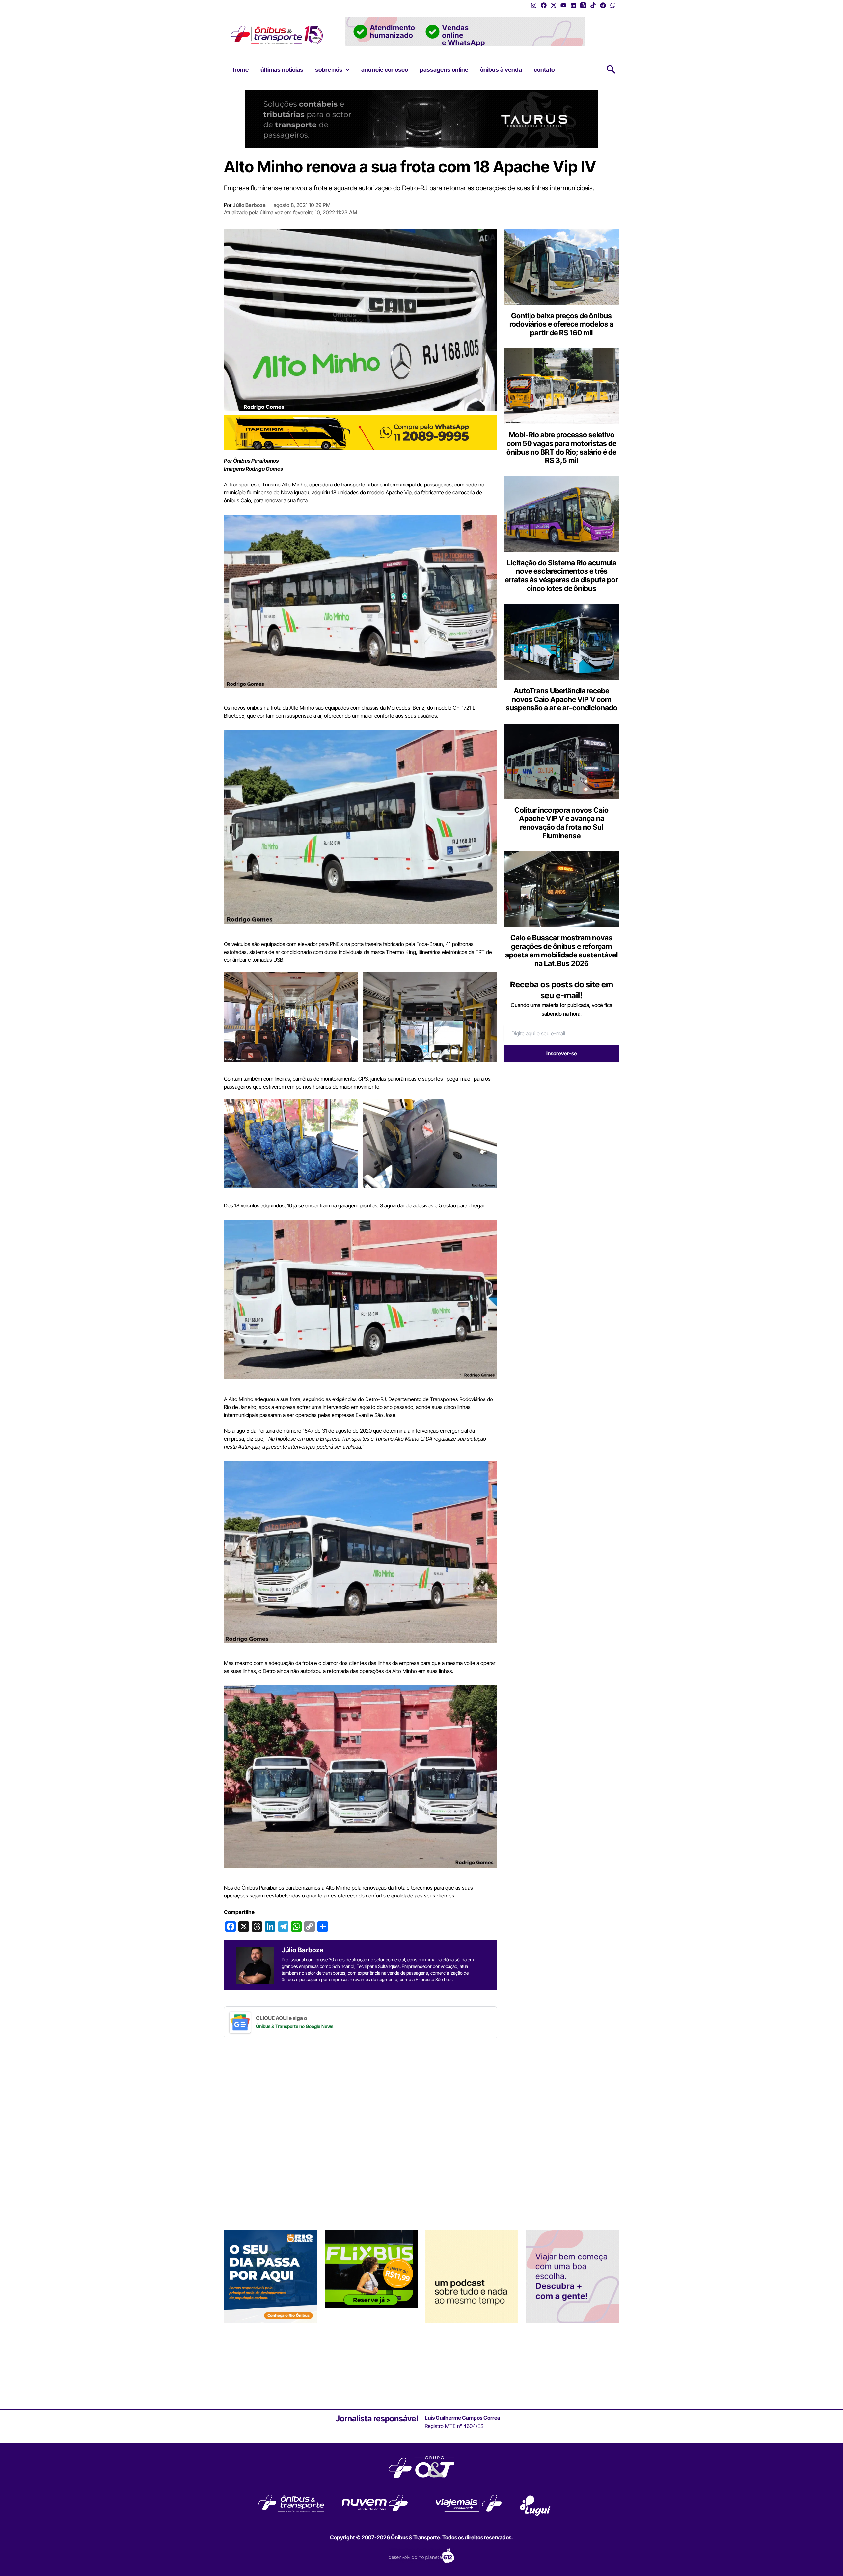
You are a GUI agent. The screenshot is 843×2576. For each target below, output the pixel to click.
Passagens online (444, 70)
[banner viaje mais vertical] (573, 2277)
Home (241, 70)
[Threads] (583, 5)
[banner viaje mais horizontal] (465, 31)
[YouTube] (563, 5)
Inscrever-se (562, 1053)
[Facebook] (544, 5)
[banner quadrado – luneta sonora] (472, 2277)
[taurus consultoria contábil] (421, 118)
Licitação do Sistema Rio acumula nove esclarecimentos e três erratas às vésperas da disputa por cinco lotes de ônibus (561, 575)
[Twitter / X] (554, 5)
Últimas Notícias (282, 70)
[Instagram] (534, 5)
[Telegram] (603, 5)
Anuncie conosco (385, 70)
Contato (544, 70)
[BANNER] (361, 432)
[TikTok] (593, 5)
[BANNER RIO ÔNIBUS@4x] (270, 2277)
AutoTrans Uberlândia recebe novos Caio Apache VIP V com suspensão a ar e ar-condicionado (562, 699)
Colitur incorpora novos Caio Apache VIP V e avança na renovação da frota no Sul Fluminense (561, 823)
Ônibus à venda (501, 70)
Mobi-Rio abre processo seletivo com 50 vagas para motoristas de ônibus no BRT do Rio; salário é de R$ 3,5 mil (561, 448)
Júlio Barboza (249, 205)
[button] (346, 70)
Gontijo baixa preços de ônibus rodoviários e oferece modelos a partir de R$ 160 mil (561, 324)
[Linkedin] (573, 5)
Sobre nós (329, 70)
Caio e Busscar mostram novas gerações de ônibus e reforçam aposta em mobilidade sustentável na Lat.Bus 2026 (561, 951)
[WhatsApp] (613, 5)
